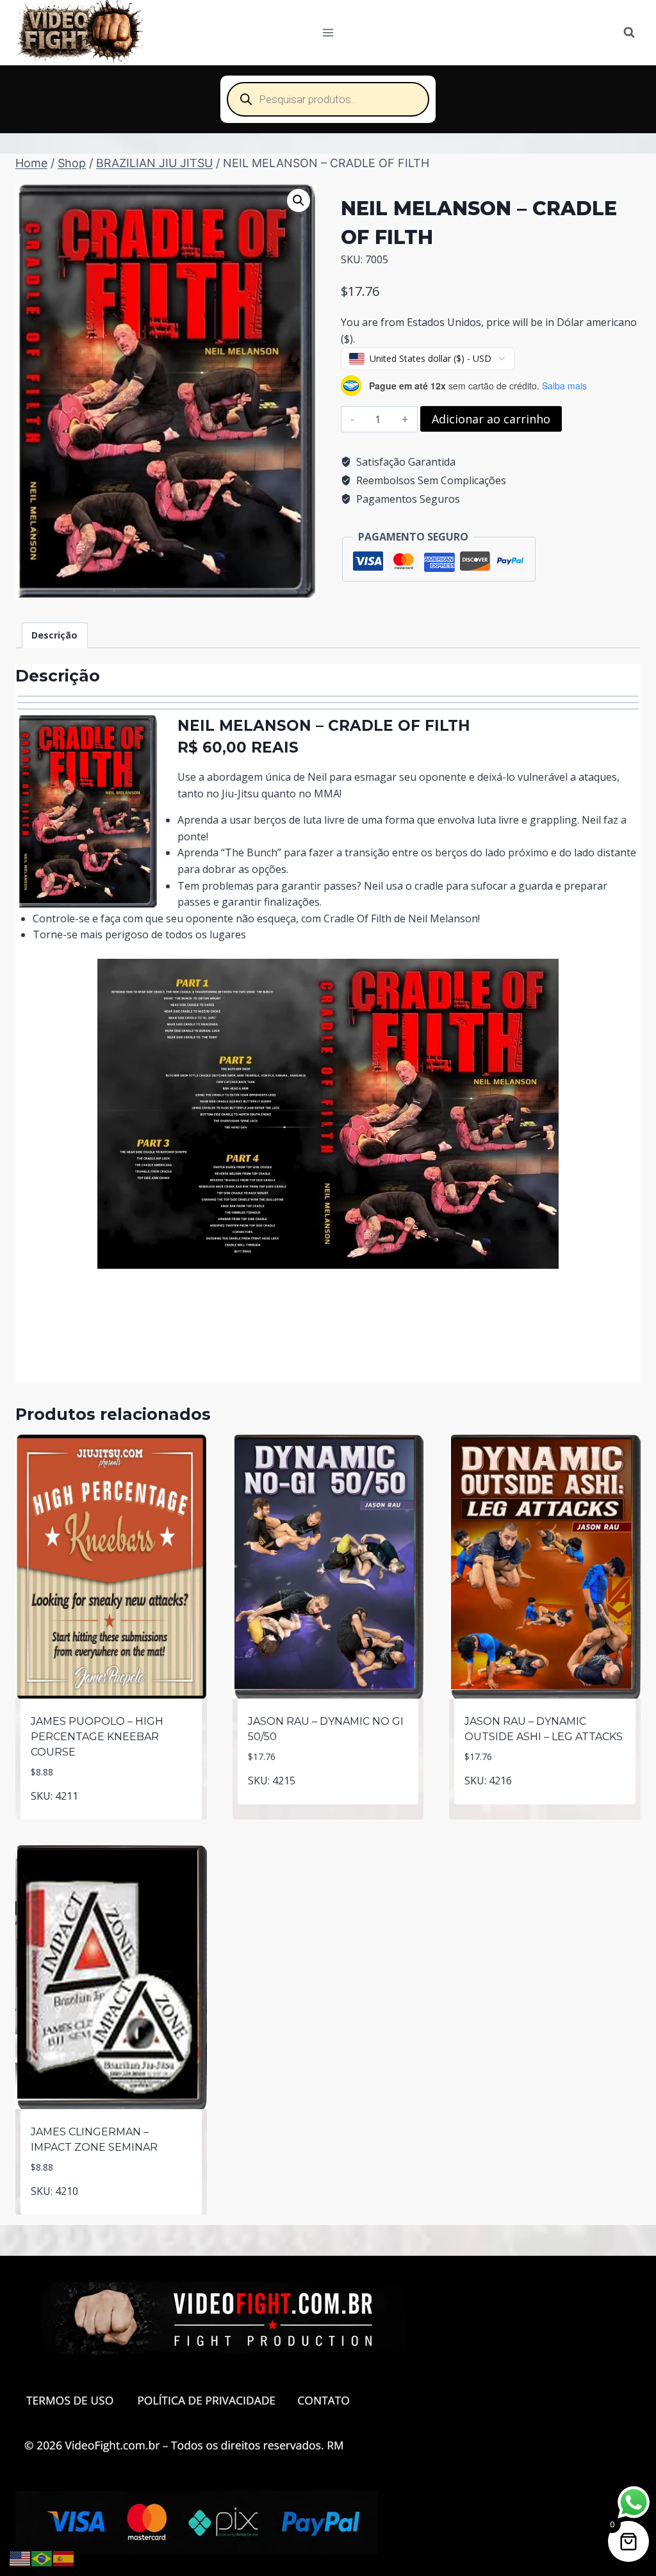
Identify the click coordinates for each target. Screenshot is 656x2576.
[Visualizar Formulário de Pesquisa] (629, 33)
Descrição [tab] (54, 635)
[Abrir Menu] (328, 32)
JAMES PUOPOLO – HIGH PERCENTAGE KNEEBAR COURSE (97, 1737)
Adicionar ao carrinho (491, 419)
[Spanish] (64, 2557)
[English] (20, 2557)
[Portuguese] (42, 2557)
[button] (299, 200)
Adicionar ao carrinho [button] (328, 1811)
